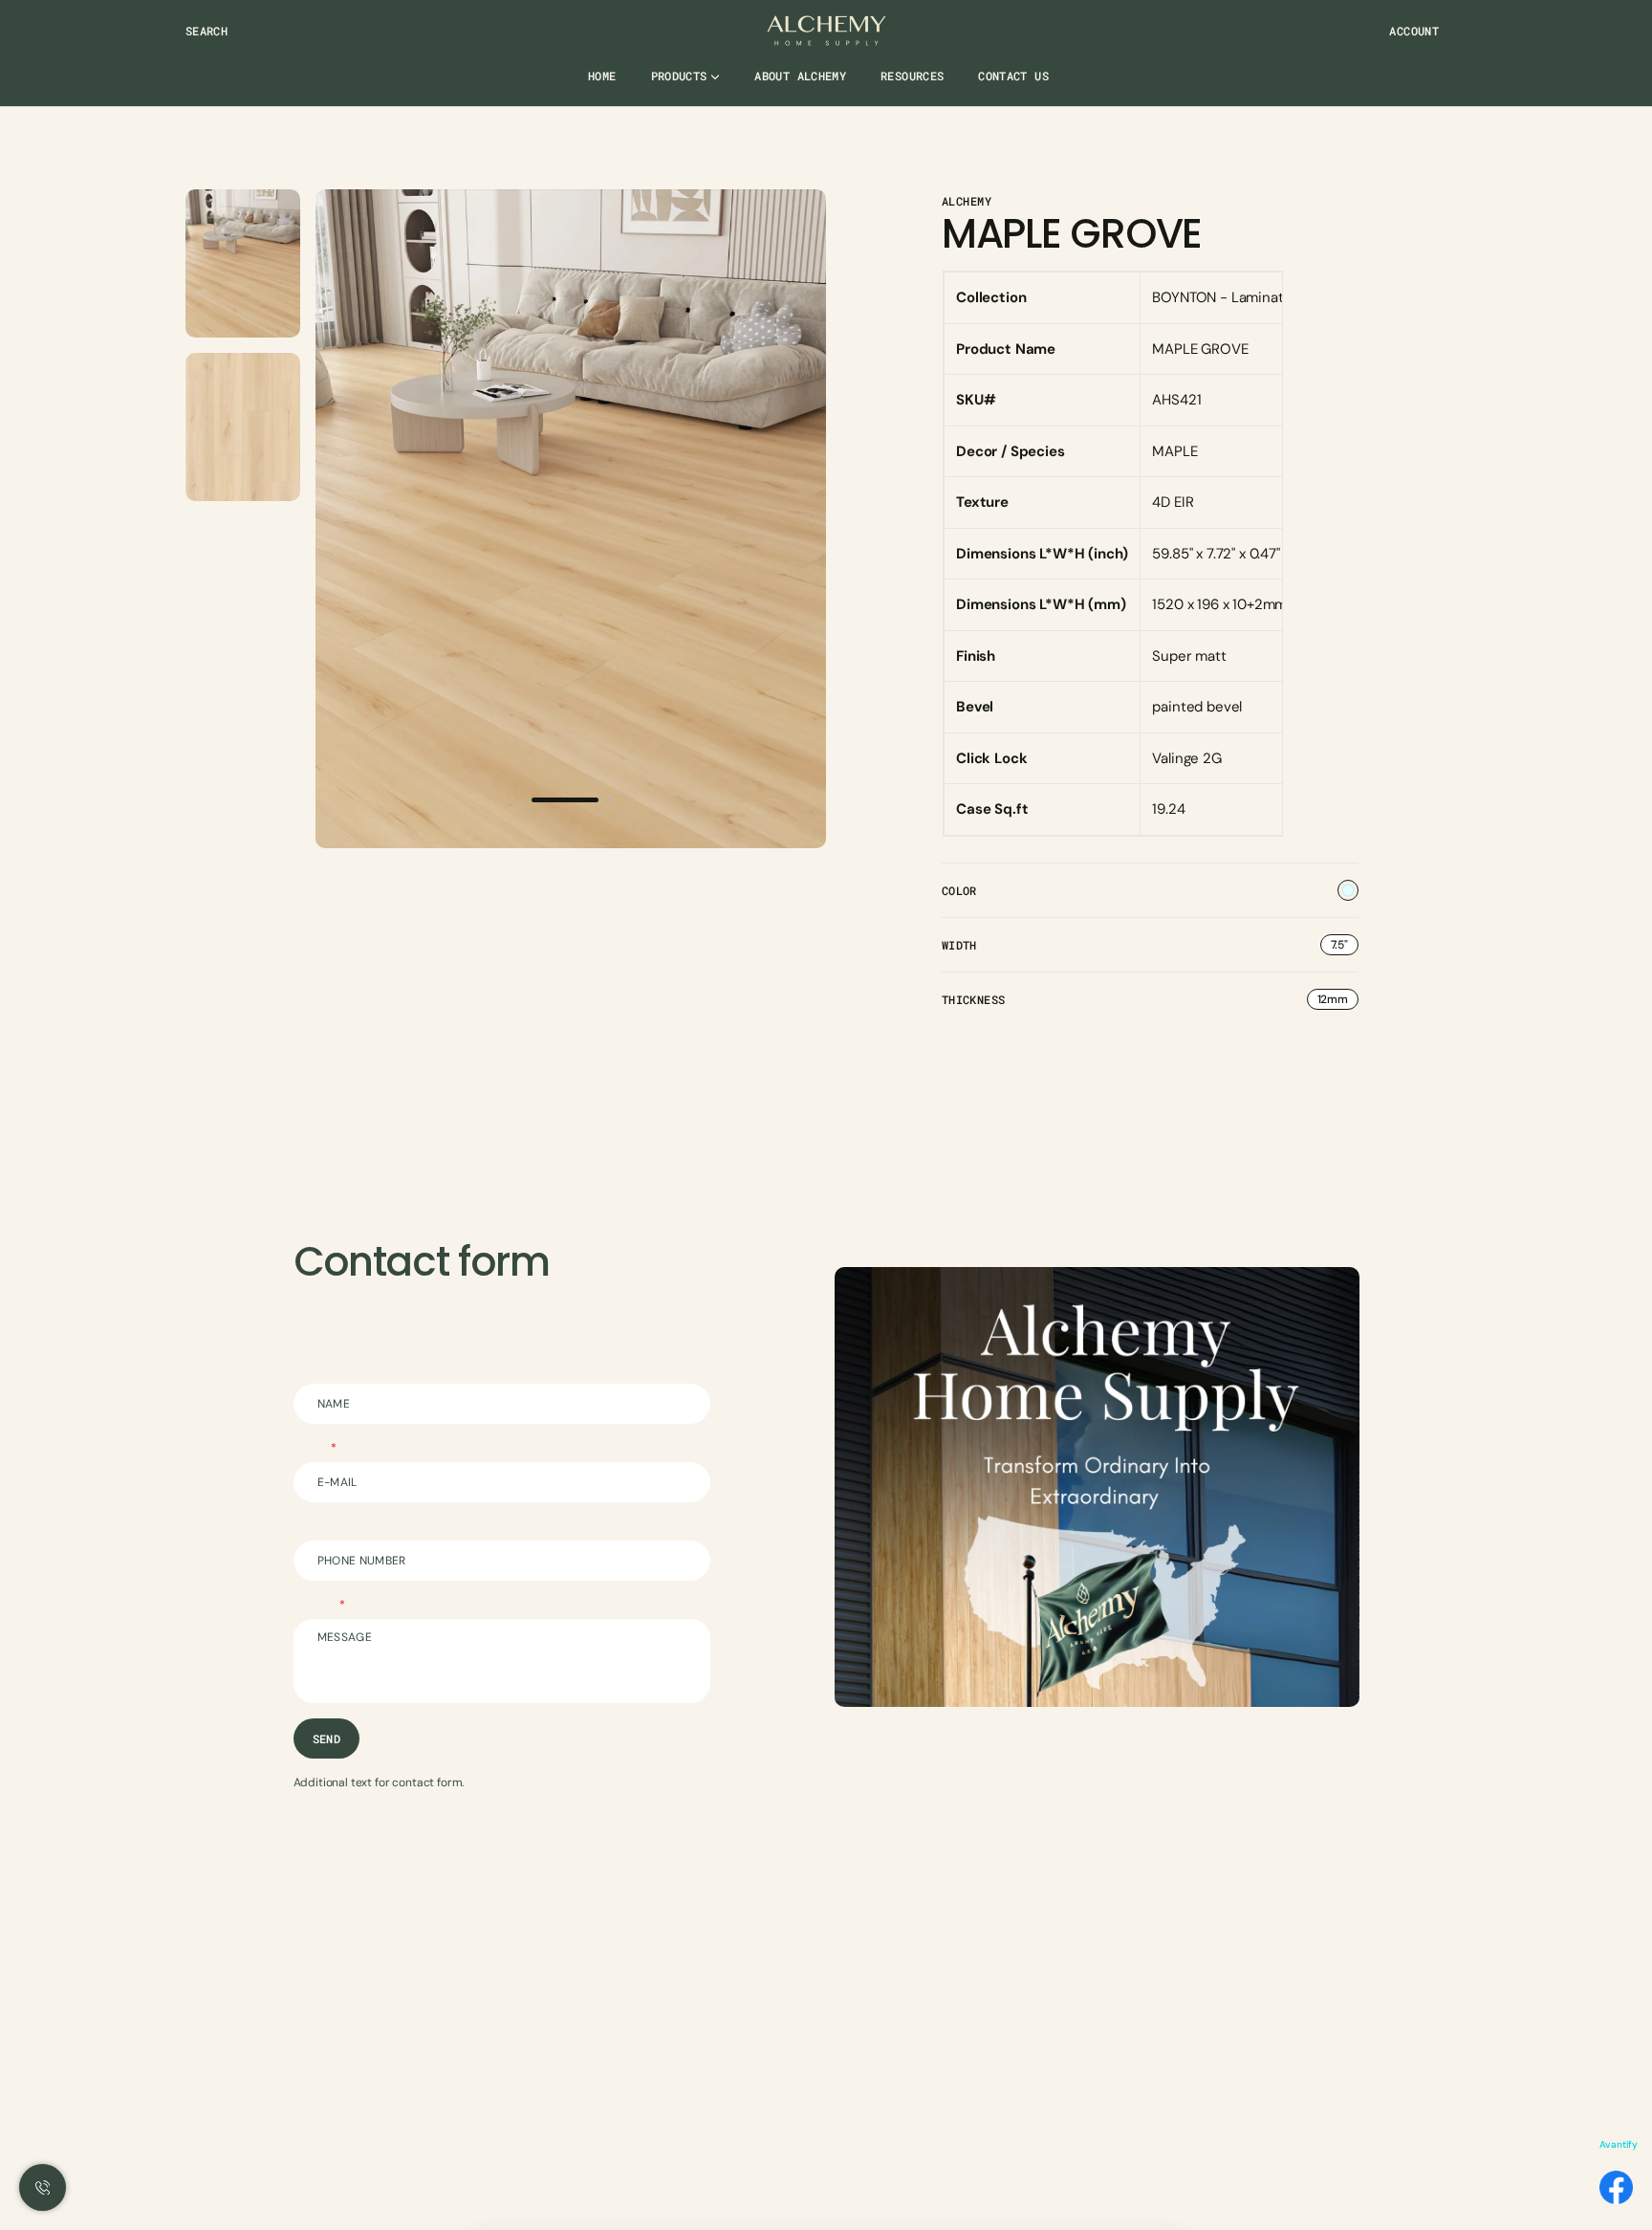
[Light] (1348, 890)
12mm (1338, 1001)
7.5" (1345, 946)
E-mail (313, 1448)
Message (317, 1605)
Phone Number (333, 1526)
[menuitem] (602, 84)
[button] (206, 31)
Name (309, 1369)
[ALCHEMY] (826, 31)
